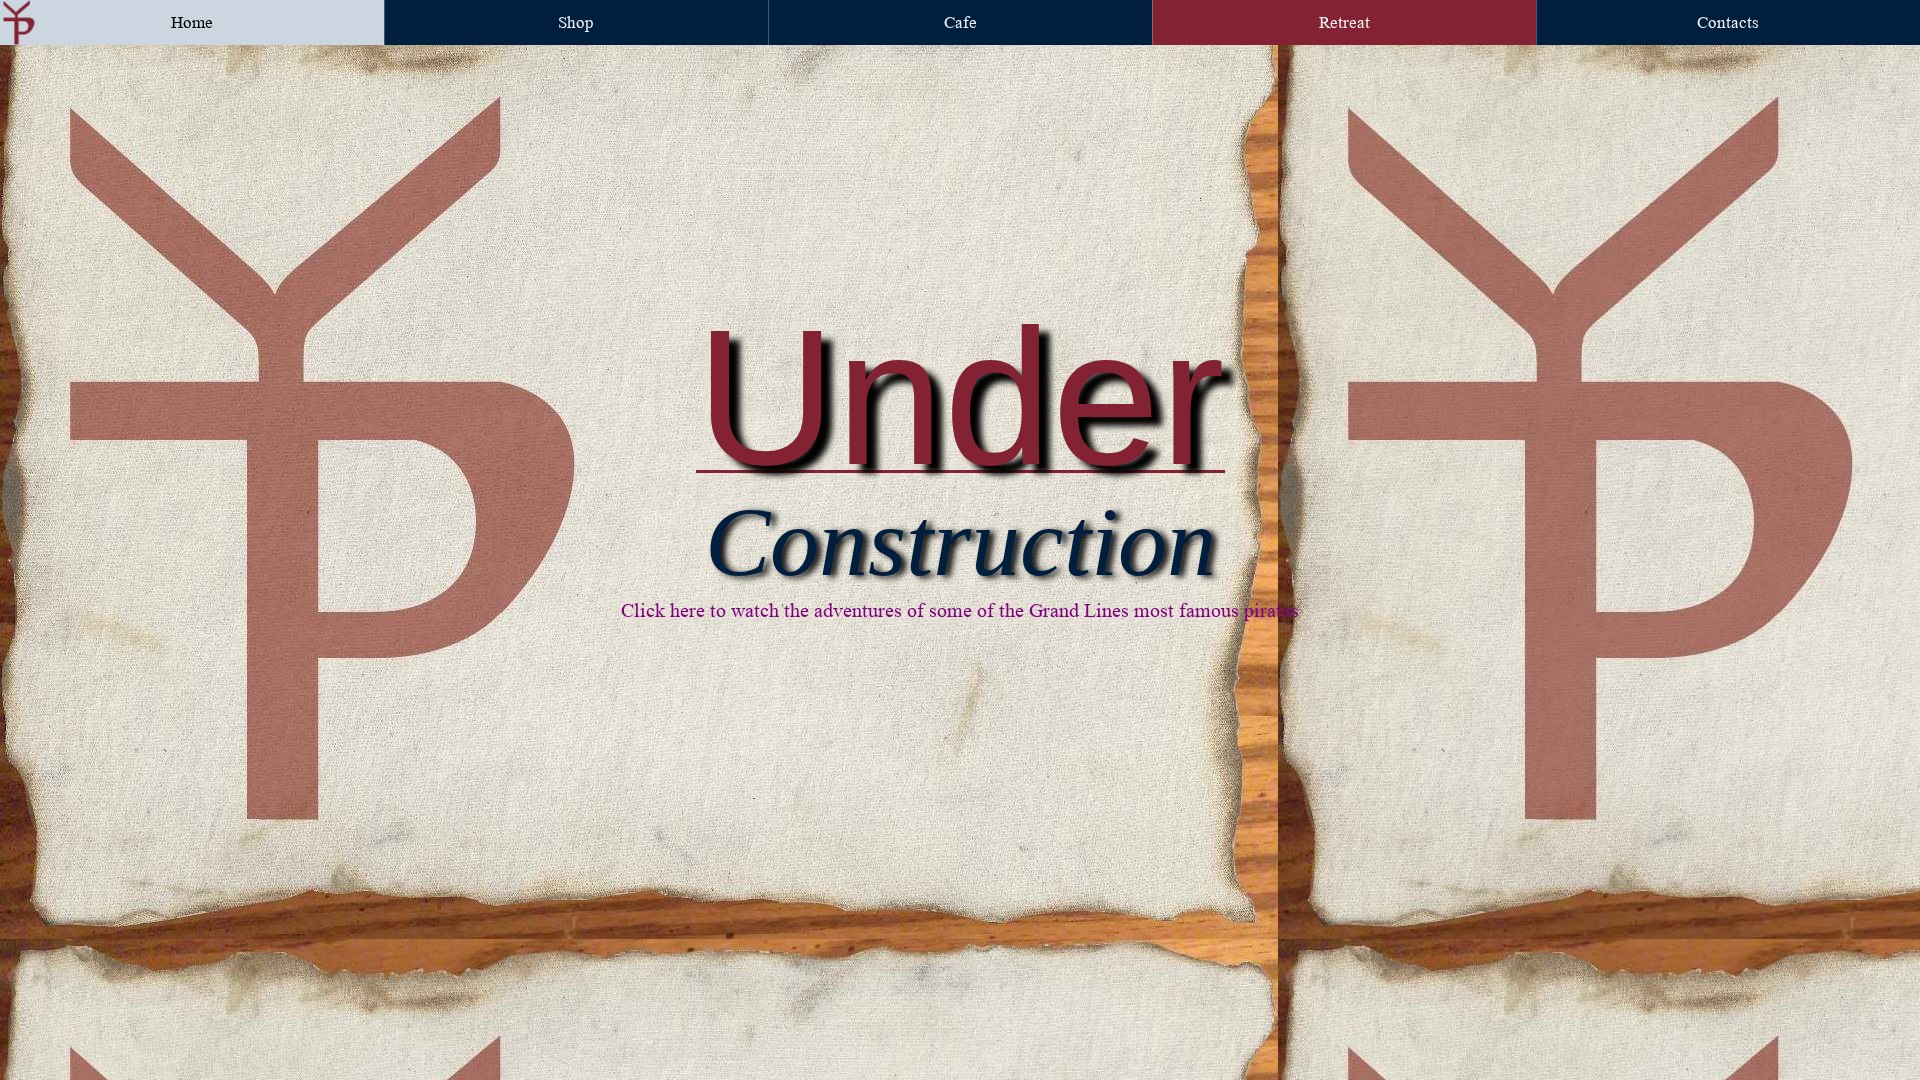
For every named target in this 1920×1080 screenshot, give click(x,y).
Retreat (1344, 22)
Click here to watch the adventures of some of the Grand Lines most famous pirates (960, 611)
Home (192, 22)
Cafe (960, 22)
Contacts (1728, 22)
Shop (576, 22)
